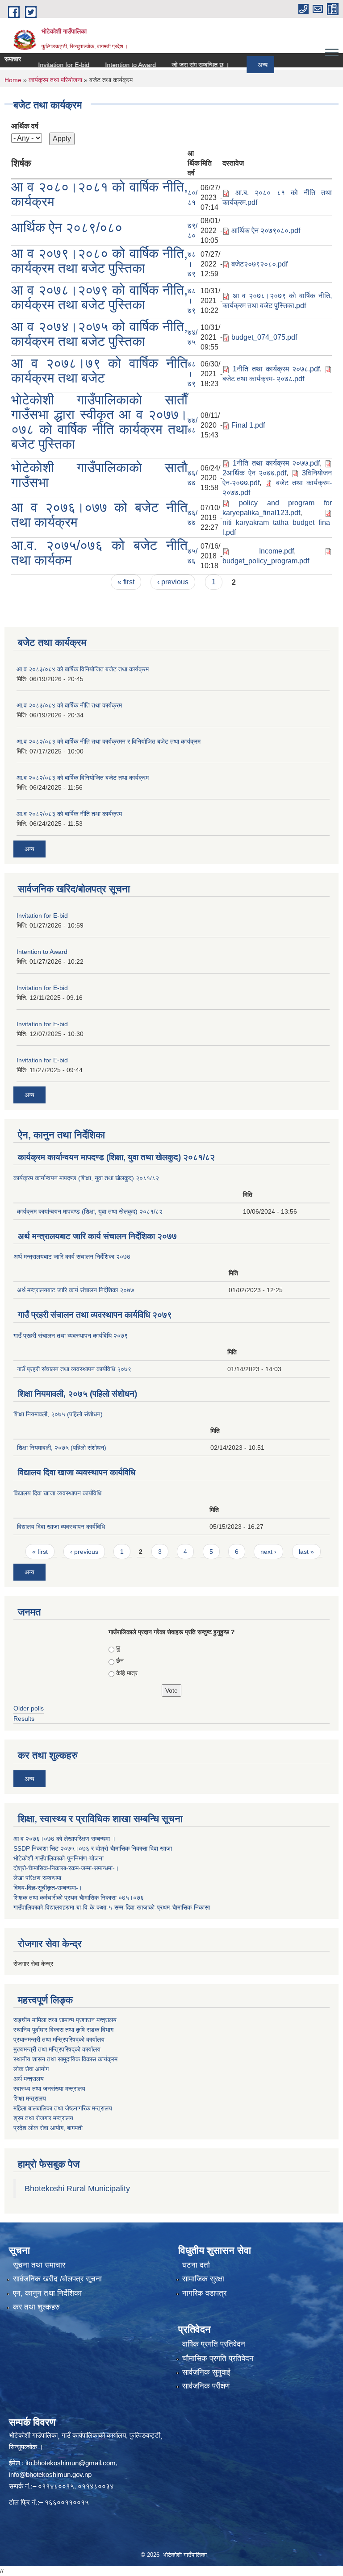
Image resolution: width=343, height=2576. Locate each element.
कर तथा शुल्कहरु (36, 2307)
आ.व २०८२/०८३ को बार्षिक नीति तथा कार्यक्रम (69, 814)
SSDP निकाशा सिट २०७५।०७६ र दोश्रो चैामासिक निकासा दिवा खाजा (93, 1848)
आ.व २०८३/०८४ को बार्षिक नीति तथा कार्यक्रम (69, 705)
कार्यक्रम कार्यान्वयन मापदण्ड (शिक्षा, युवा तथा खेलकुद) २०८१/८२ (116, 1157)
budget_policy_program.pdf (266, 561)
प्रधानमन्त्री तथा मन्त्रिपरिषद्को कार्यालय (59, 2039)
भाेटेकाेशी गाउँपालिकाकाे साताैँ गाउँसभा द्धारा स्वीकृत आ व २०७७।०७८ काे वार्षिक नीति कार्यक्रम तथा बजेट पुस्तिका (99, 422)
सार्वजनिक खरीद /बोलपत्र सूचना (57, 2279)
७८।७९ (192, 264)
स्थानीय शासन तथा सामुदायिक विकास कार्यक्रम (65, 2059)
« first (126, 582)
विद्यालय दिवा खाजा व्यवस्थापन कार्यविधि (77, 1472)
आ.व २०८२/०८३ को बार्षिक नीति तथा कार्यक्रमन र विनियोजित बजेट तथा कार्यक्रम (109, 741)
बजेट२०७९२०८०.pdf (259, 264)
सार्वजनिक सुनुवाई (206, 2372)
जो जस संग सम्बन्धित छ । (178, 65)
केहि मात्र (127, 1673)
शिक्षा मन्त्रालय (30, 2098)
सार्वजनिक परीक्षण (206, 2386)
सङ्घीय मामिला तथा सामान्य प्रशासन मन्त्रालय (65, 2020)
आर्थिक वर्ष (25, 126)
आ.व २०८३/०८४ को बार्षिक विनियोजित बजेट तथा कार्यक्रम (83, 669)
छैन (120, 1660)
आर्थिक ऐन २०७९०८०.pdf (266, 231)
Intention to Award (108, 65)
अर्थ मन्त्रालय (29, 2079)
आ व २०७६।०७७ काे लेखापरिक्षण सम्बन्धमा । (65, 1839)
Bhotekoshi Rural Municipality (77, 2189)
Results (24, 1719)
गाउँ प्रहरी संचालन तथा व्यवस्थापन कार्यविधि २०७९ (95, 1315)
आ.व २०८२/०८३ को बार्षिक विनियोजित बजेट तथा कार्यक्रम (83, 778)
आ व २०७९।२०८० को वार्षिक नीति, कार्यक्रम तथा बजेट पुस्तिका (99, 261)
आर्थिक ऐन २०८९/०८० (67, 227)
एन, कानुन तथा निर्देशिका (47, 2293)
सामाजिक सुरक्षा (203, 2279)
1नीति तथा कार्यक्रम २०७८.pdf (276, 369)
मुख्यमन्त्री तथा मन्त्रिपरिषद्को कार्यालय (57, 2049)
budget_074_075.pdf (264, 337)
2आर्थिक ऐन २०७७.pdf (254, 473)
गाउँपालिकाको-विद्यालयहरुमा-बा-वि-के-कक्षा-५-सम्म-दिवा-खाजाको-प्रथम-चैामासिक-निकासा (112, 1907)
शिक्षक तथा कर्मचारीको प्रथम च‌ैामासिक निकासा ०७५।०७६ (79, 1898)
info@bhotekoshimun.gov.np (50, 2474)
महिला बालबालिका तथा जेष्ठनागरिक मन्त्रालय (63, 2108)
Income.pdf (276, 551)
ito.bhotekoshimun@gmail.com (71, 2463)
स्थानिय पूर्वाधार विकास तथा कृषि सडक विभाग (63, 2030)
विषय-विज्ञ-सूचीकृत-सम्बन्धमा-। (48, 1888)
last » (306, 1552)
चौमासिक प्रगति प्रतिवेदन (218, 2358)
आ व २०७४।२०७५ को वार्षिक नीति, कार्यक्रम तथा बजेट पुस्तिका (99, 334)
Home (13, 80)
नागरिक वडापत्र (204, 2293)
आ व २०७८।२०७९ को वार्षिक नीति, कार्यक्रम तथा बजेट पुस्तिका (99, 297)
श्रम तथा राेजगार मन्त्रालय (43, 2118)
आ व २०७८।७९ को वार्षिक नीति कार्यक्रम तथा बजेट (99, 370)
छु (118, 1648)
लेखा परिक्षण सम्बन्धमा (37, 1878)
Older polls (29, 1708)
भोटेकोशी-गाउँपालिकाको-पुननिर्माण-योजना (59, 1858)
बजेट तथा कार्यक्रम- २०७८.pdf (263, 379)
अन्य (240, 65)
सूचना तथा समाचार (39, 2265)
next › (268, 1552)
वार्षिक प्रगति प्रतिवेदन (214, 2344)
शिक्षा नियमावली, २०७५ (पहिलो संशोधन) (77, 1394)
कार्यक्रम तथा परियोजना (55, 80)
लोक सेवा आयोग (31, 2069)
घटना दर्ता (196, 2265)
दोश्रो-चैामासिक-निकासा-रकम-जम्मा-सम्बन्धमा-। (66, 1868)
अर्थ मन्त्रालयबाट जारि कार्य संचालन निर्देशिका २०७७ (97, 1236)
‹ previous (173, 582)
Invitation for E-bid (41, 65)
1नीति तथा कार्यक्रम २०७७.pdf (276, 463)
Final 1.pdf (248, 425)
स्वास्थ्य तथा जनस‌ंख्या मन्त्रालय (49, 2089)
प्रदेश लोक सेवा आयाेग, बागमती (48, 2128)
